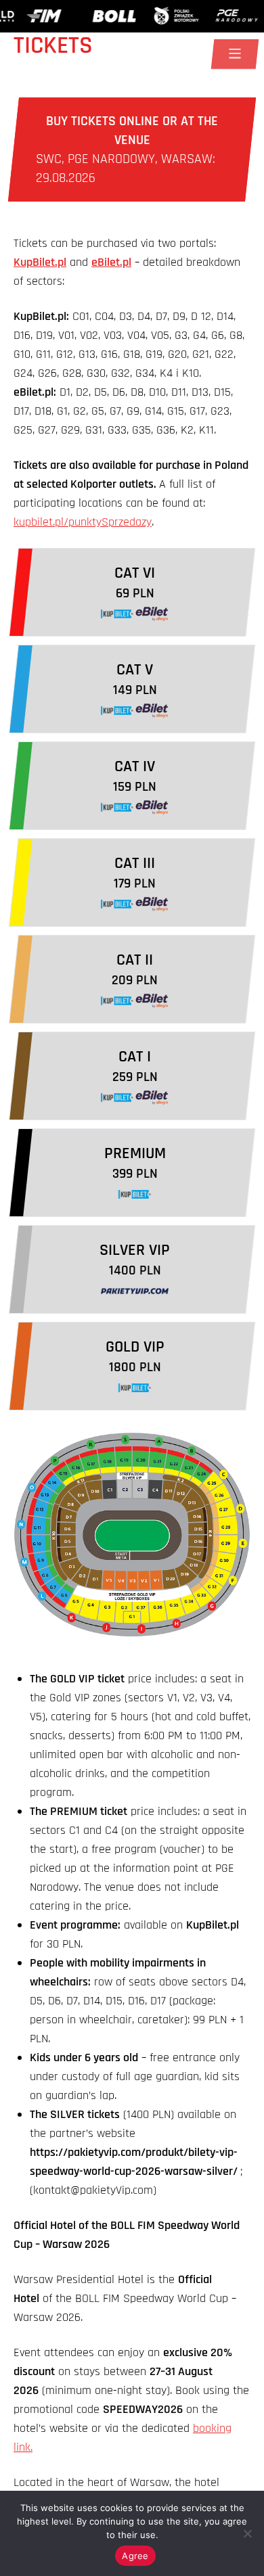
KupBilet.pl (40, 262)
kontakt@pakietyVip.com (93, 2190)
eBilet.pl (111, 262)
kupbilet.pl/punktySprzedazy (83, 522)
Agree (135, 2556)
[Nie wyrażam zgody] (247, 2533)
